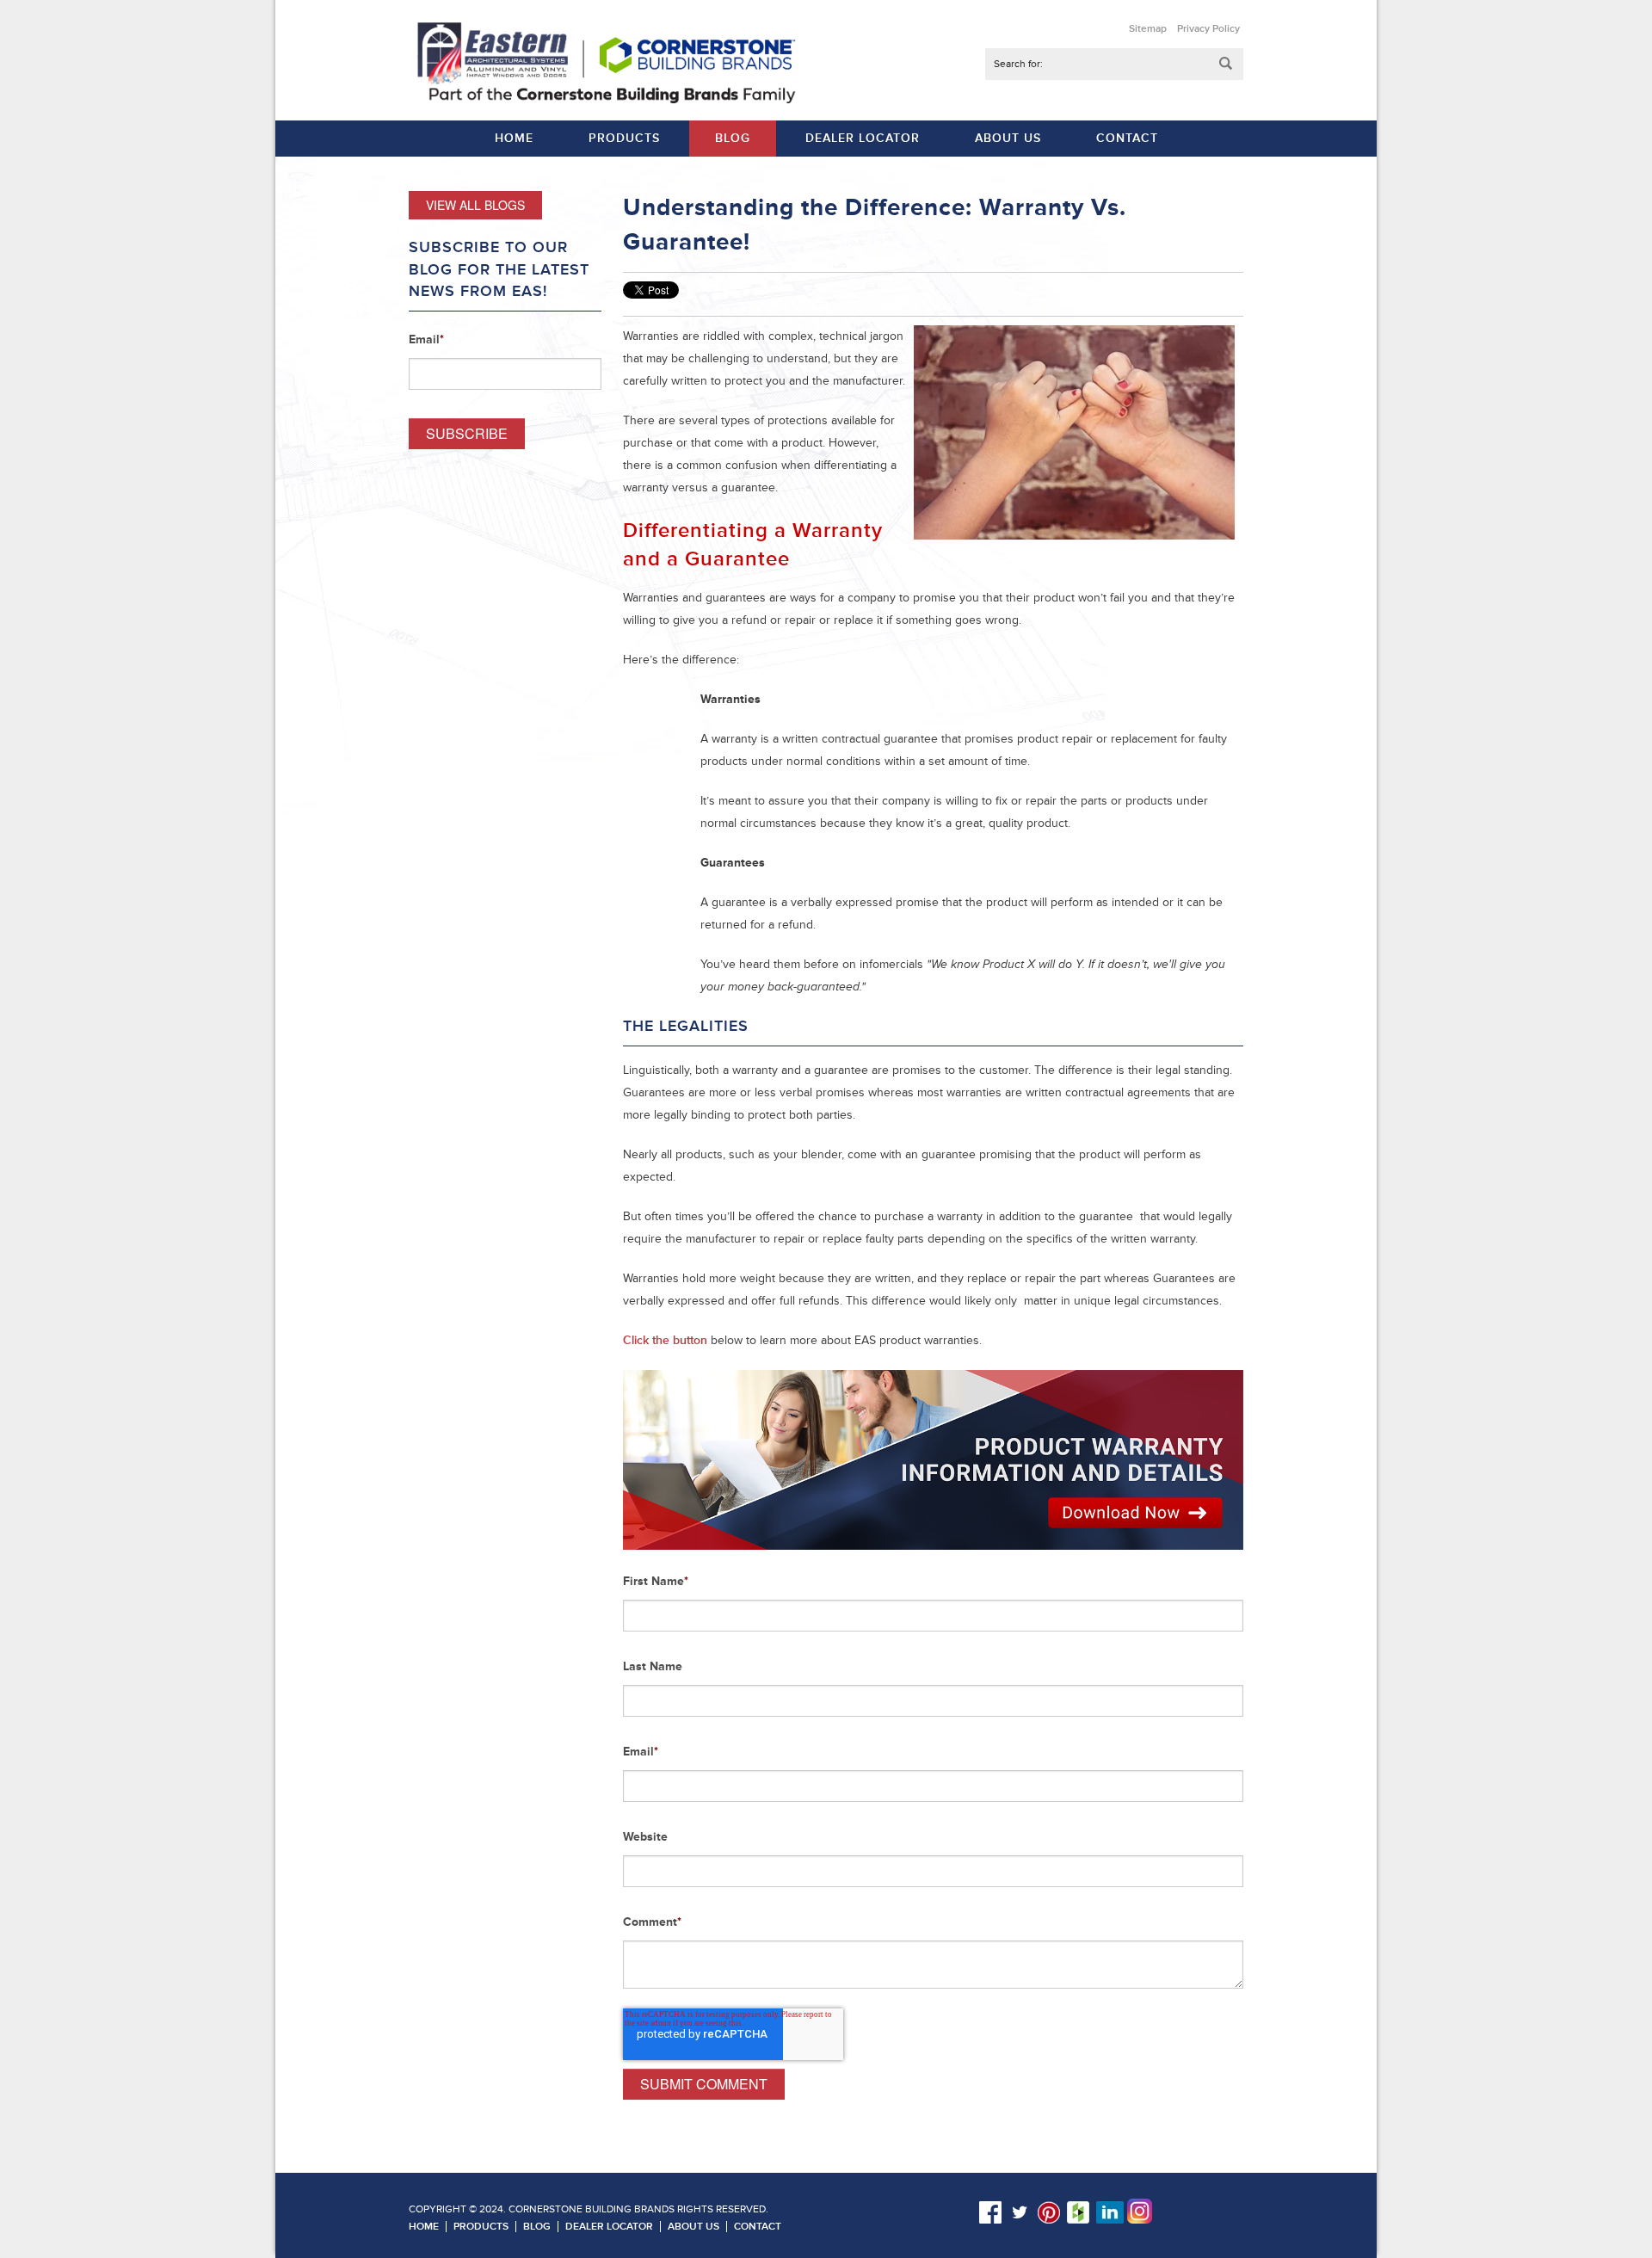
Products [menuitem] (624, 138)
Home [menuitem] (514, 138)
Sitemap (1148, 29)
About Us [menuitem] (1008, 138)
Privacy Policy (1208, 29)
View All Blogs (475, 205)
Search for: (1018, 64)
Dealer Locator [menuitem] (863, 138)
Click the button (665, 1340)
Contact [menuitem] (1127, 138)
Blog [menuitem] (733, 138)
